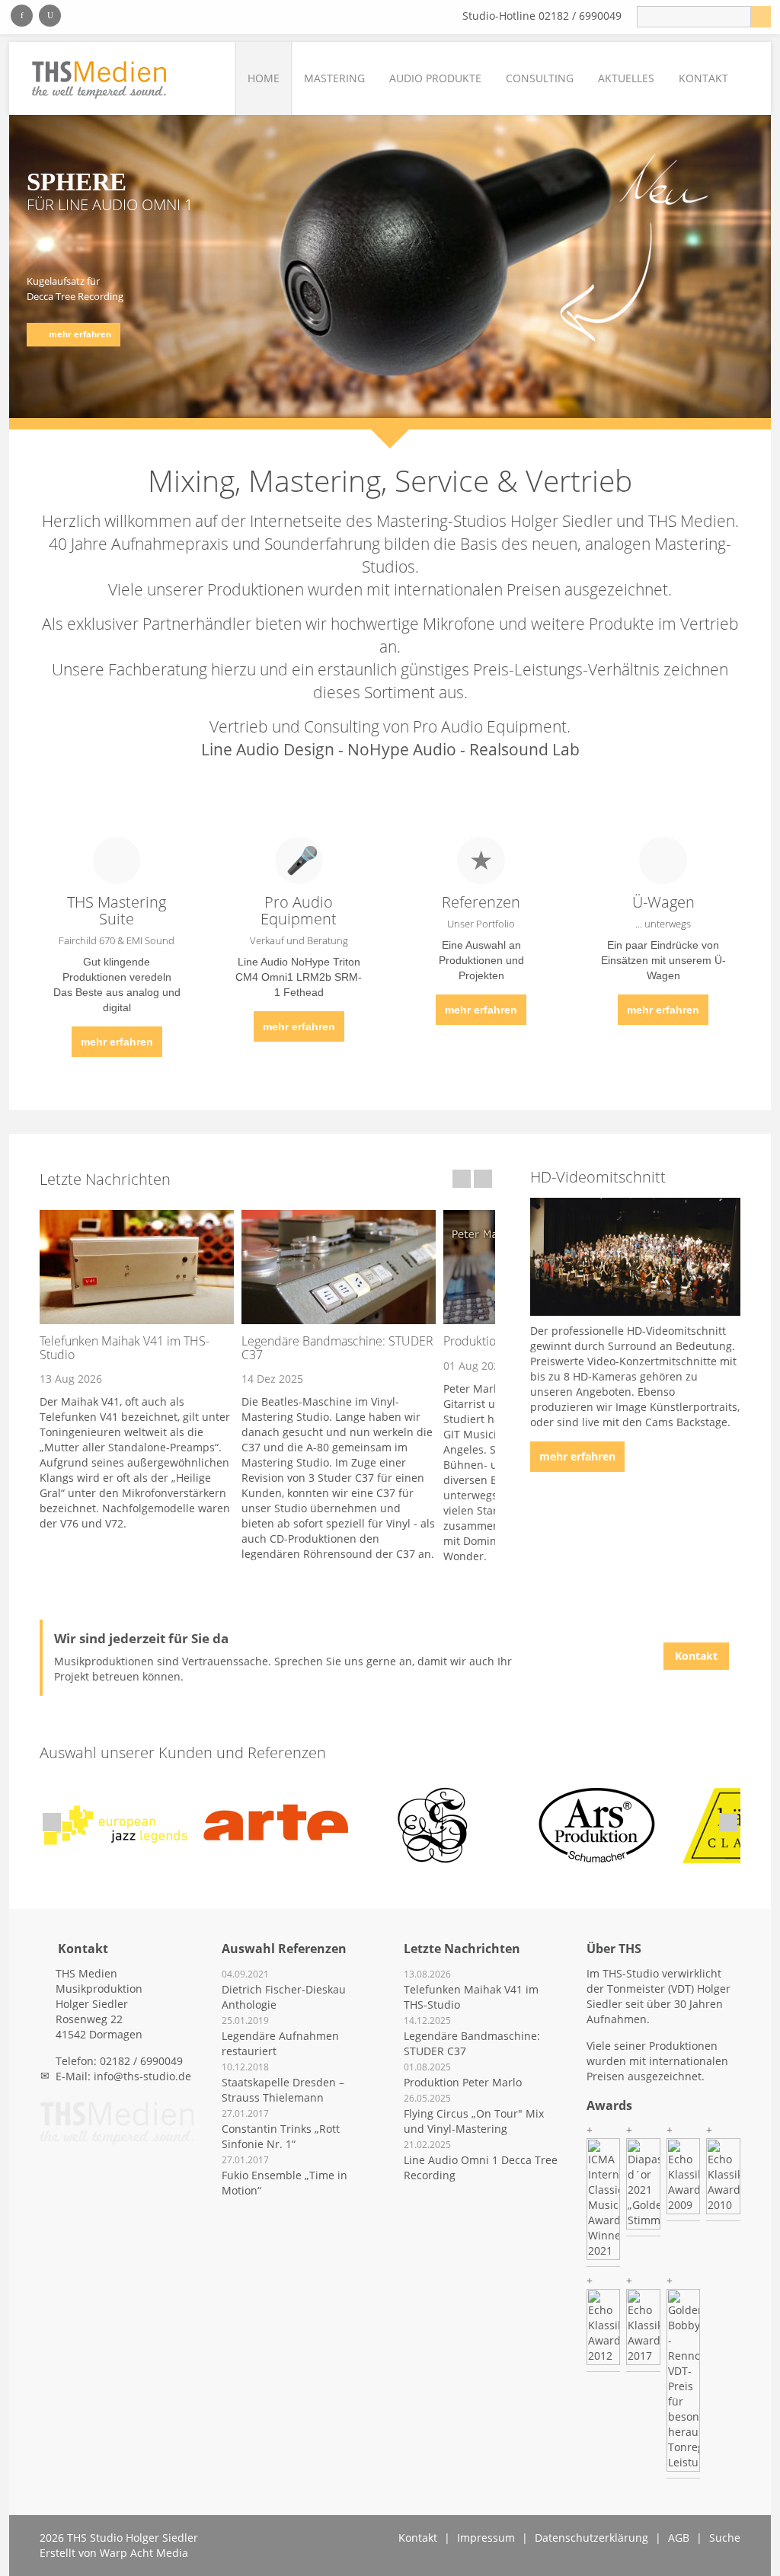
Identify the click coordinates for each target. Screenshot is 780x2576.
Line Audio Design (268, 749)
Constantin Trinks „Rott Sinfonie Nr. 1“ (281, 2136)
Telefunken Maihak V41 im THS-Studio (125, 1348)
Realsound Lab (524, 749)
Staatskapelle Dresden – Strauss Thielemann (283, 2090)
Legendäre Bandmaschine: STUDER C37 (337, 1348)
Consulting (540, 78)
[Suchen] (761, 17)
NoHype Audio (402, 749)
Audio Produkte (435, 78)
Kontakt (703, 78)
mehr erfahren (117, 1042)
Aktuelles (626, 78)
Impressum (486, 2538)
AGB (679, 2538)
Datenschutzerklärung (591, 2538)
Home (264, 78)
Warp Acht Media (144, 2553)
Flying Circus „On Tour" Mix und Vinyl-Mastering (474, 2121)
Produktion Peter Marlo (463, 2082)
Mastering (334, 78)
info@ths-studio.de (142, 2076)
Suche (725, 2538)
